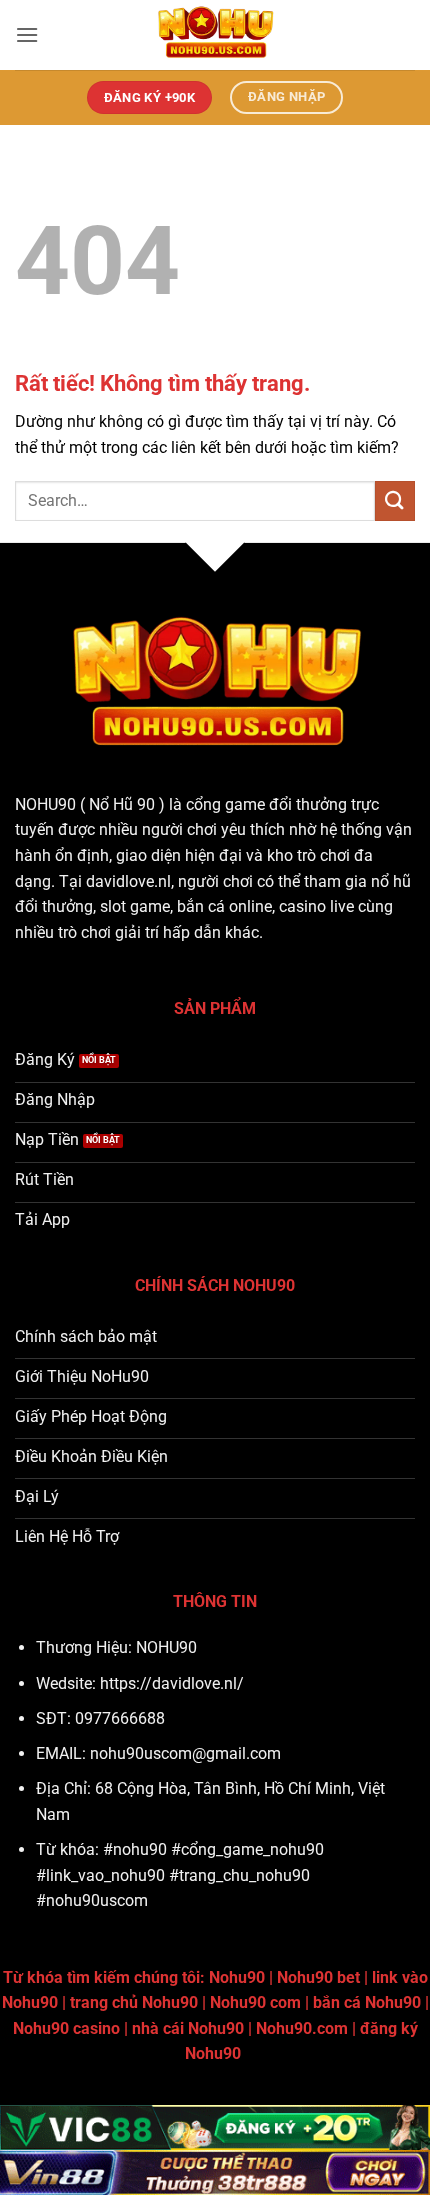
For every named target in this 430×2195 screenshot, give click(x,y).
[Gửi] (395, 500)
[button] (27, 34)
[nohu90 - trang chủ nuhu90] (215, 35)
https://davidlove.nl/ (172, 1683)
